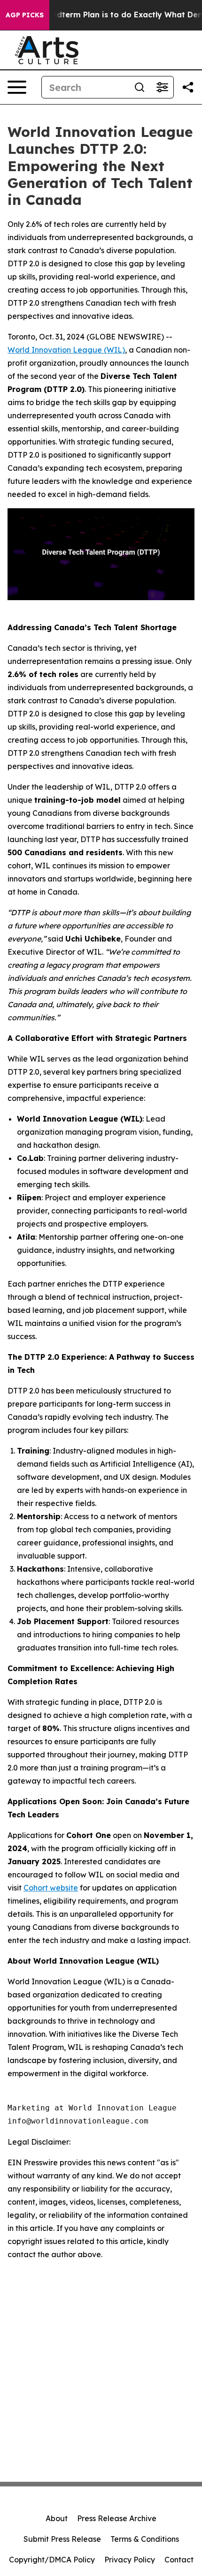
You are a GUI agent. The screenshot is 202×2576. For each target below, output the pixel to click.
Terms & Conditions (145, 2539)
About (57, 2518)
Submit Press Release (62, 2539)
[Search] (140, 87)
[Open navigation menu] (17, 87)
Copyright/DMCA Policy (52, 2560)
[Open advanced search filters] (162, 87)
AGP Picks (25, 15)
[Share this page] (188, 87)
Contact (179, 2560)
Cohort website (51, 1888)
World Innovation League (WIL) (66, 350)
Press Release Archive (117, 2518)
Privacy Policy (130, 2560)
